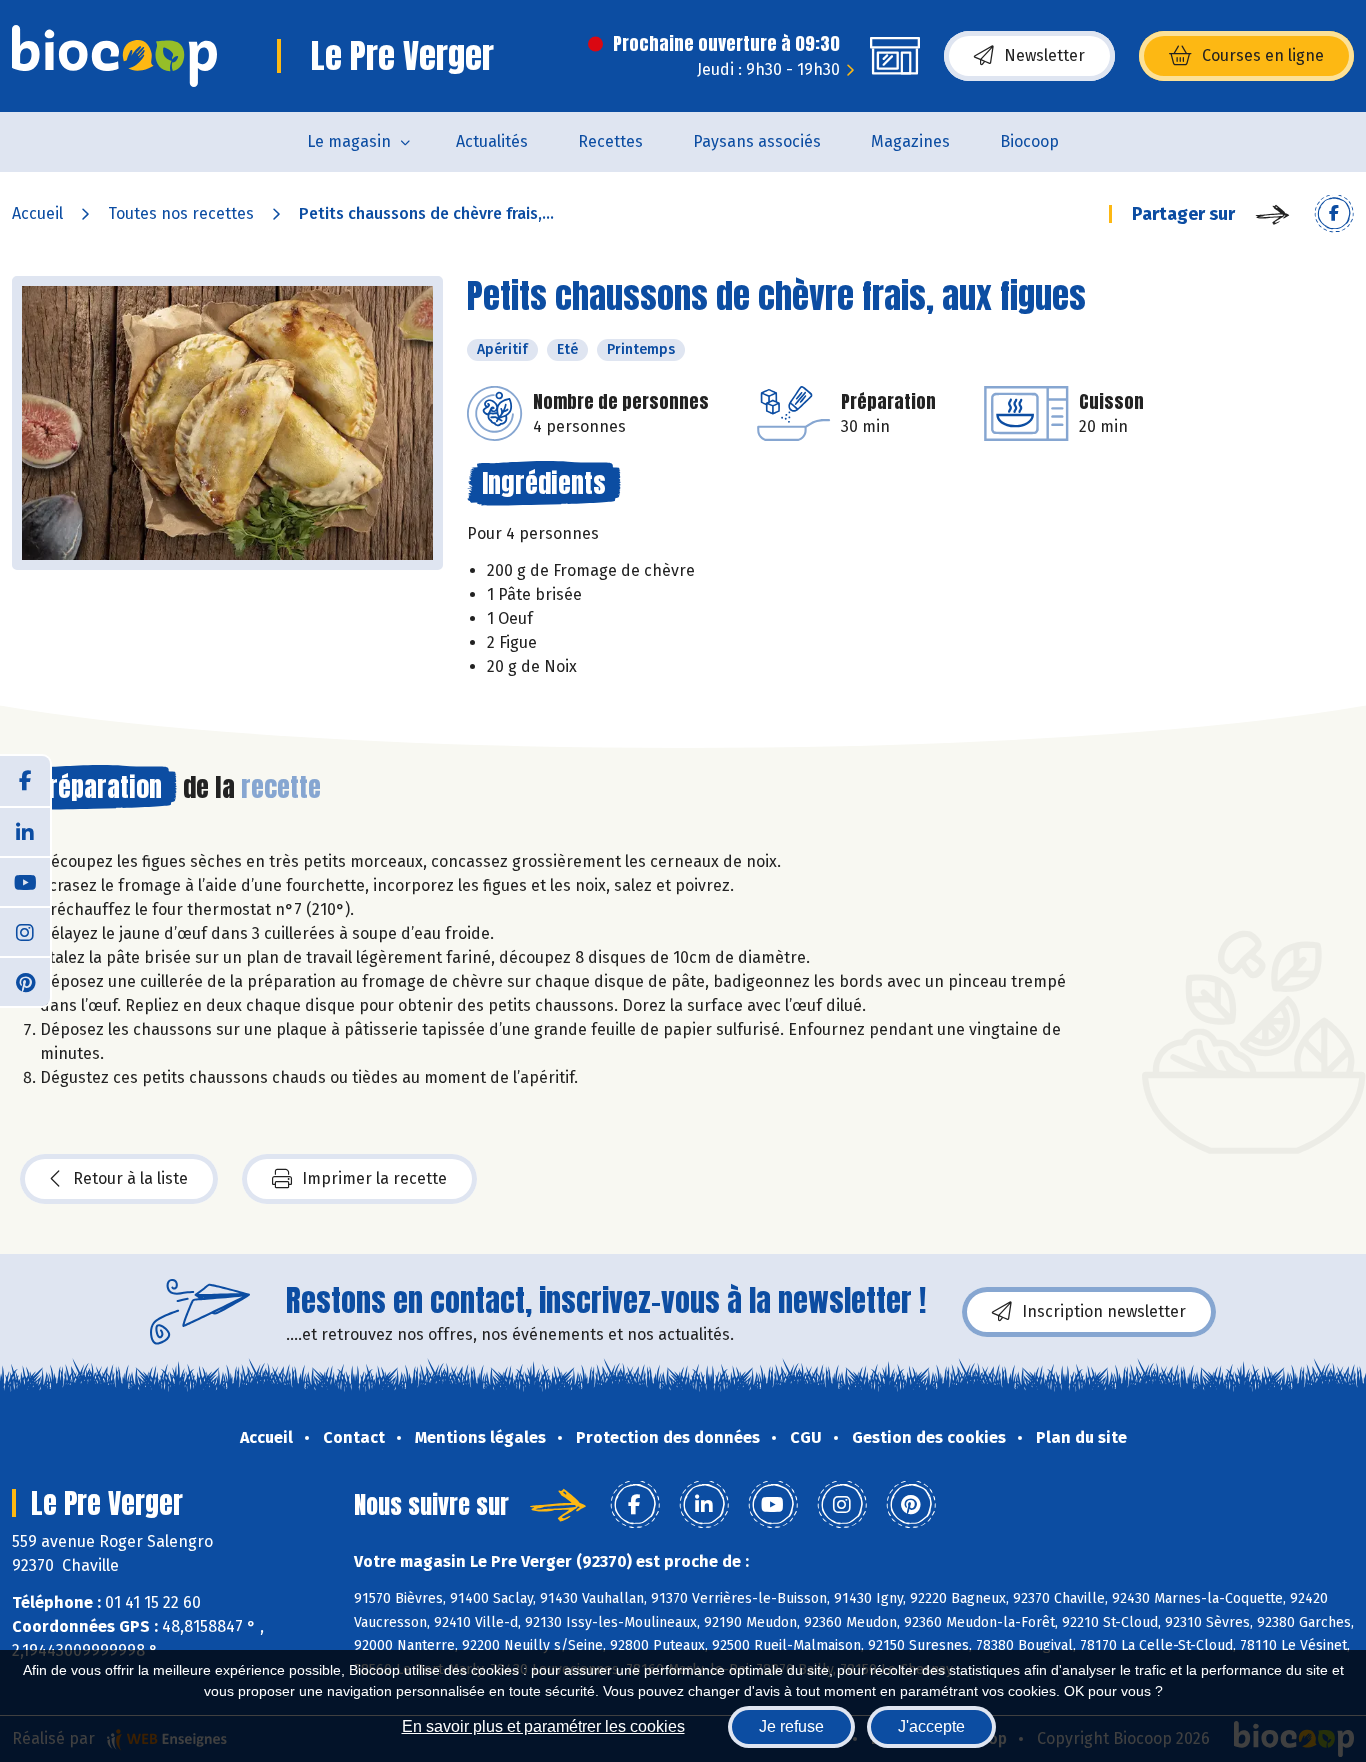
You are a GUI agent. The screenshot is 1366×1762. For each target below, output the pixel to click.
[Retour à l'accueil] (114, 56)
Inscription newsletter (1104, 1311)
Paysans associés (757, 141)
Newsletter (1044, 55)
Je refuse (791, 1726)
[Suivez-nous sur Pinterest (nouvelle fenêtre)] (25, 981)
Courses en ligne (1263, 55)
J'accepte (931, 1726)
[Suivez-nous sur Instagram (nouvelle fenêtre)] (25, 931)
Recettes (610, 141)
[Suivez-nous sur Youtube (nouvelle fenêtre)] (25, 881)
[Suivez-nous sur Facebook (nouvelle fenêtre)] (25, 781)
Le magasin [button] (349, 141)
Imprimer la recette (374, 1178)
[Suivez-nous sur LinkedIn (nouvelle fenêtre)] (25, 831)
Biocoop (1029, 141)
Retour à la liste (130, 1178)
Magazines (910, 141)
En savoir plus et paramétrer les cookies (543, 1726)
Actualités (492, 141)
